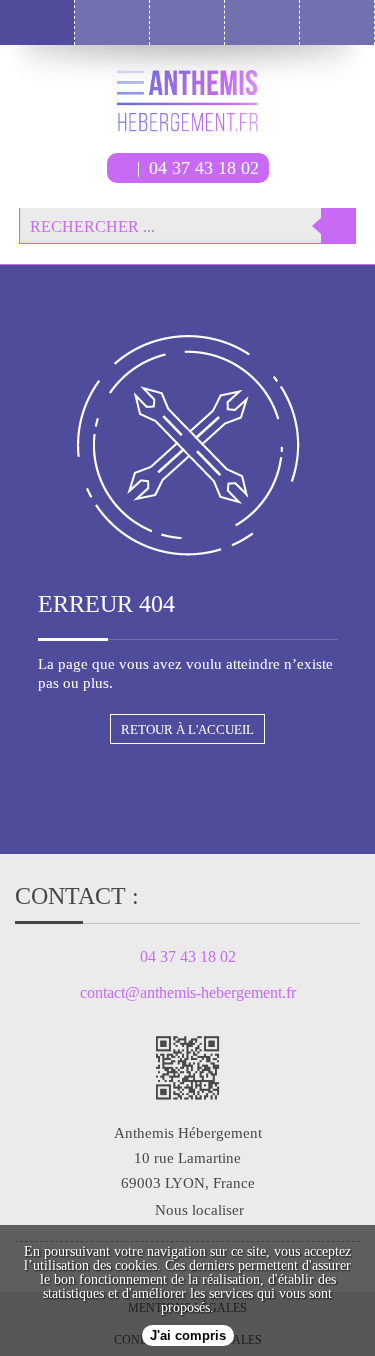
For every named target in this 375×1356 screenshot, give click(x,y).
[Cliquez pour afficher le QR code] (188, 1068)
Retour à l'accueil (187, 729)
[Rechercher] (338, 225)
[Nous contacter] (337, 22)
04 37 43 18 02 (204, 168)
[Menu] (37, 22)
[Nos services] (187, 22)
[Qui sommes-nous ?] (262, 22)
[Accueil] (112, 22)
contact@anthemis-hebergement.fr (188, 993)
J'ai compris (188, 1335)
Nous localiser (199, 1210)
